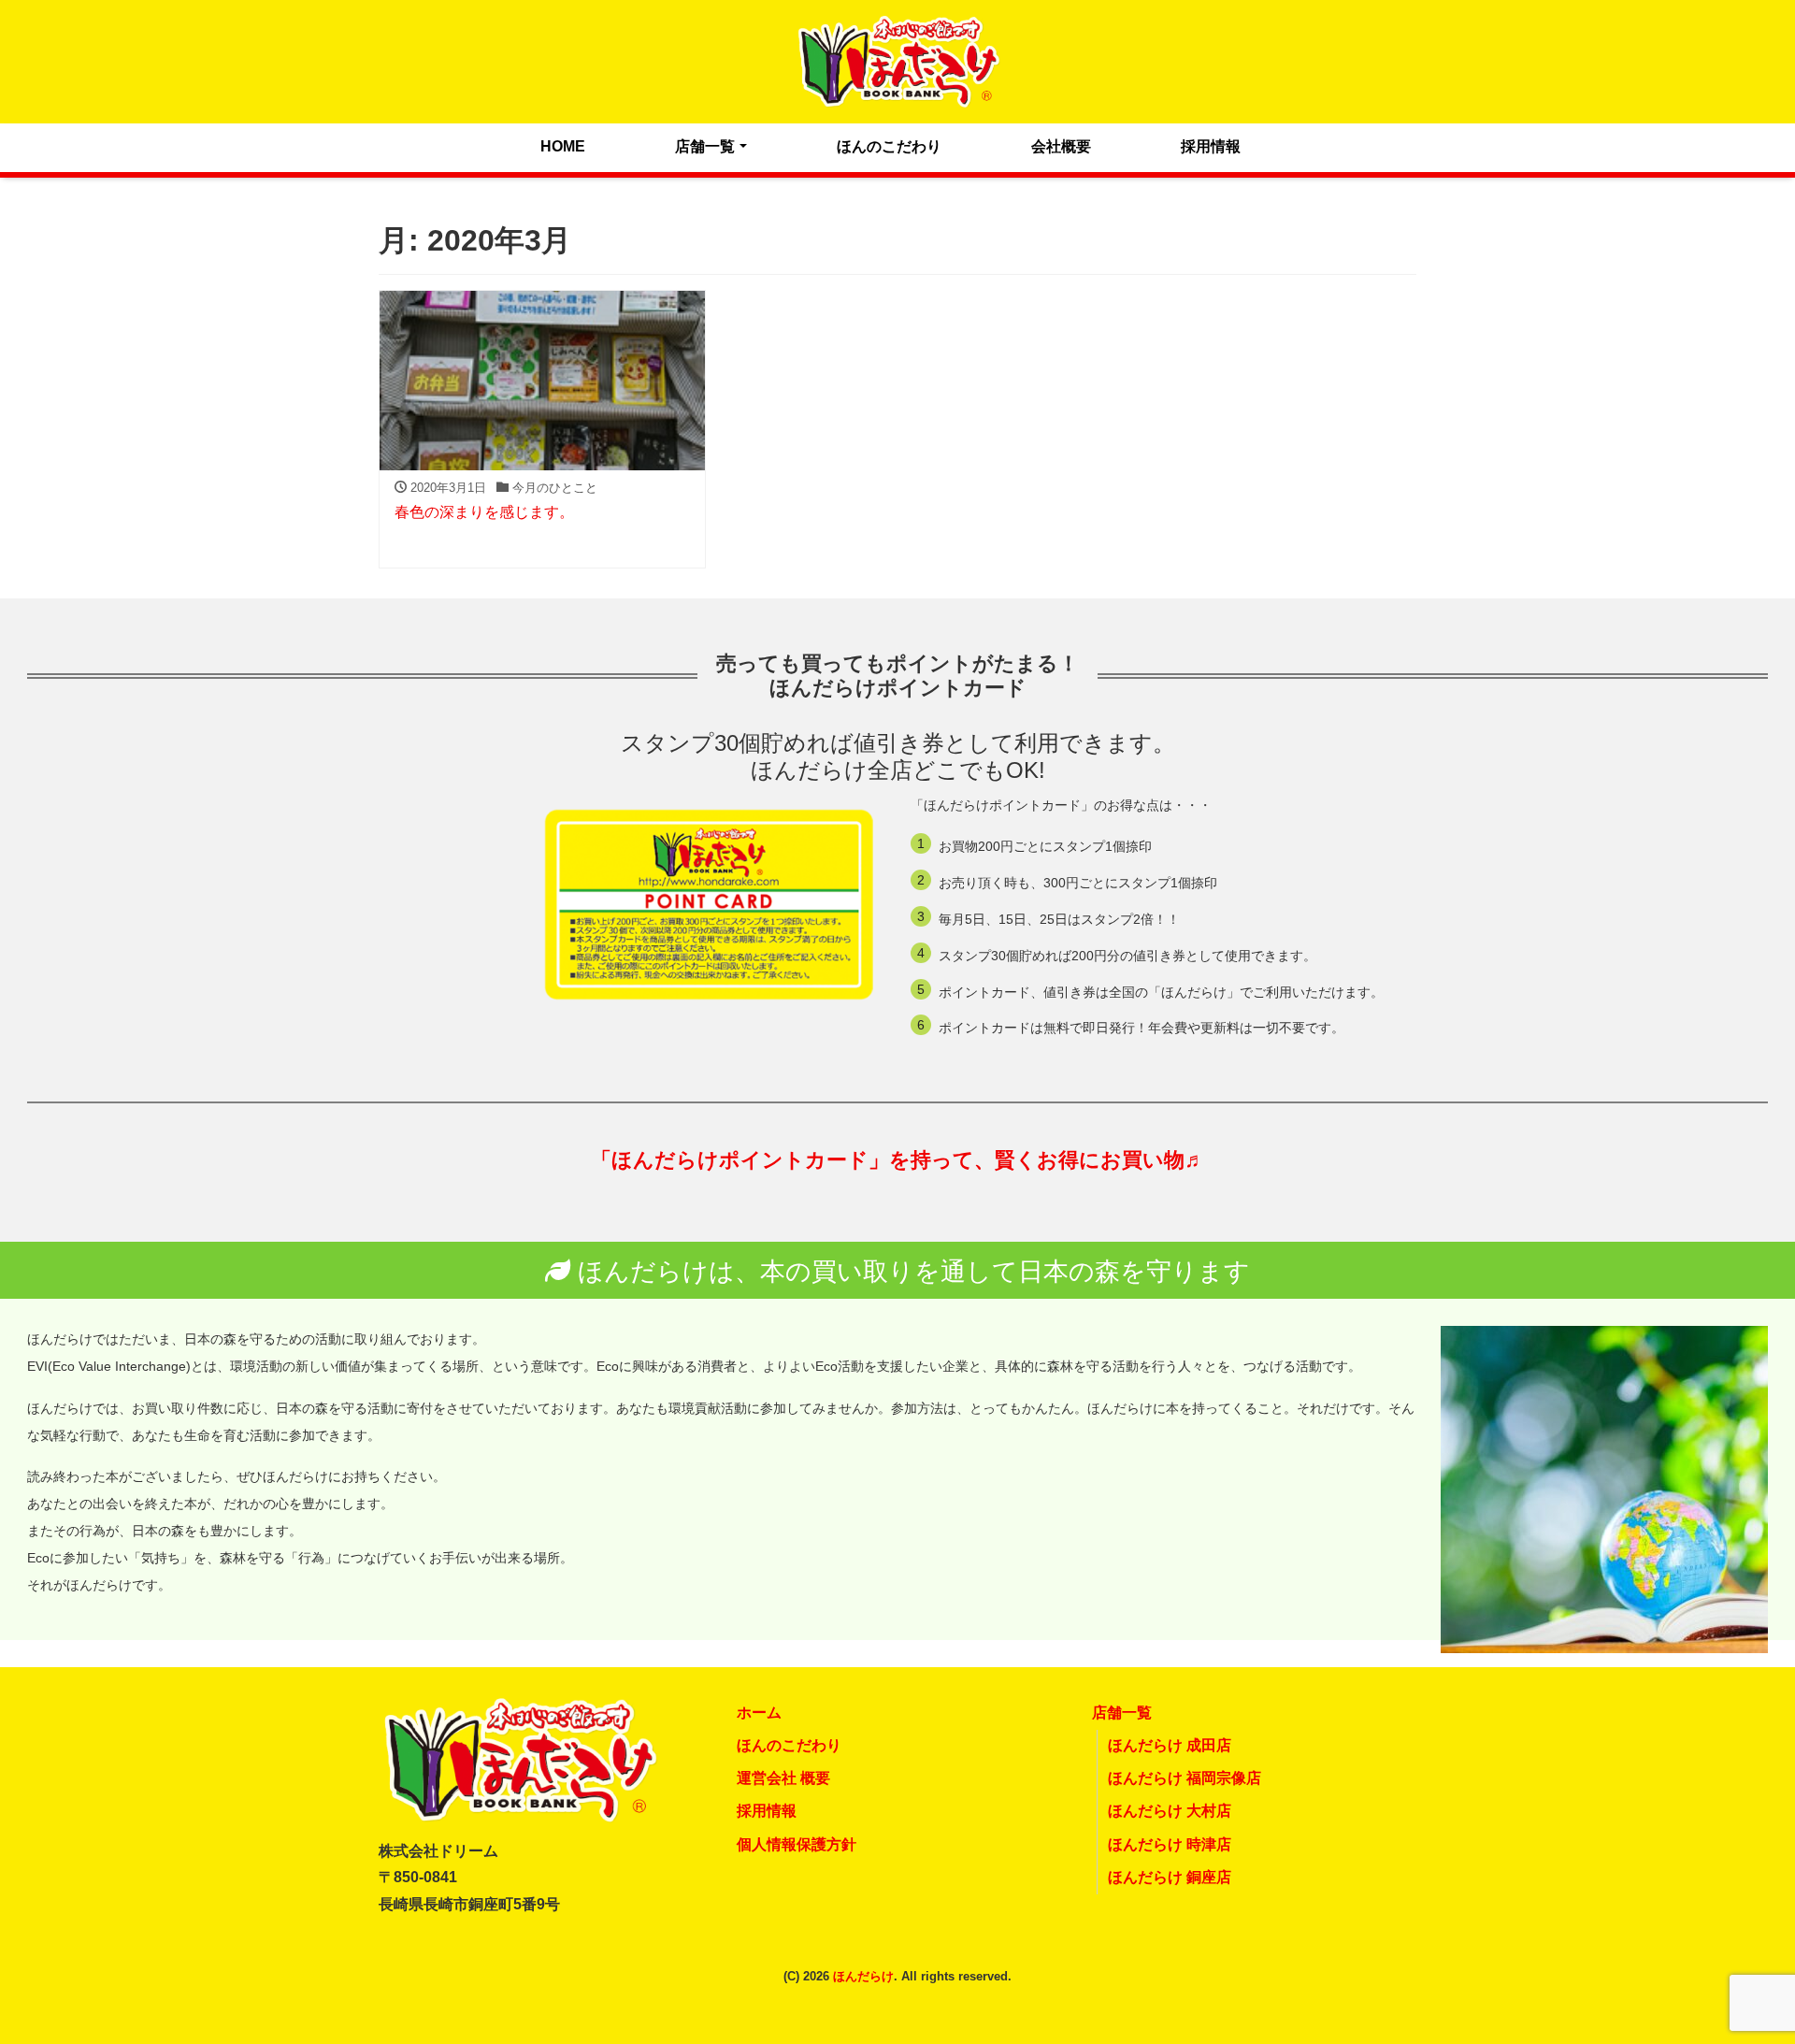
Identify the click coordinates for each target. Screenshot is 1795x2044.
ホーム (759, 1713)
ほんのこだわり (889, 146)
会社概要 (1061, 146)
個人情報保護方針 (797, 1844)
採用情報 (1211, 146)
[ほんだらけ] (897, 59)
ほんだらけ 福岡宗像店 (1185, 1778)
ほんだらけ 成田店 (1170, 1745)
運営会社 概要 (783, 1778)
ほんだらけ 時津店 (1170, 1844)
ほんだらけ (863, 1976)
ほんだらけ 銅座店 (1170, 1877)
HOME (563, 146)
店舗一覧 (705, 146)
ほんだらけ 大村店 (1170, 1811)
